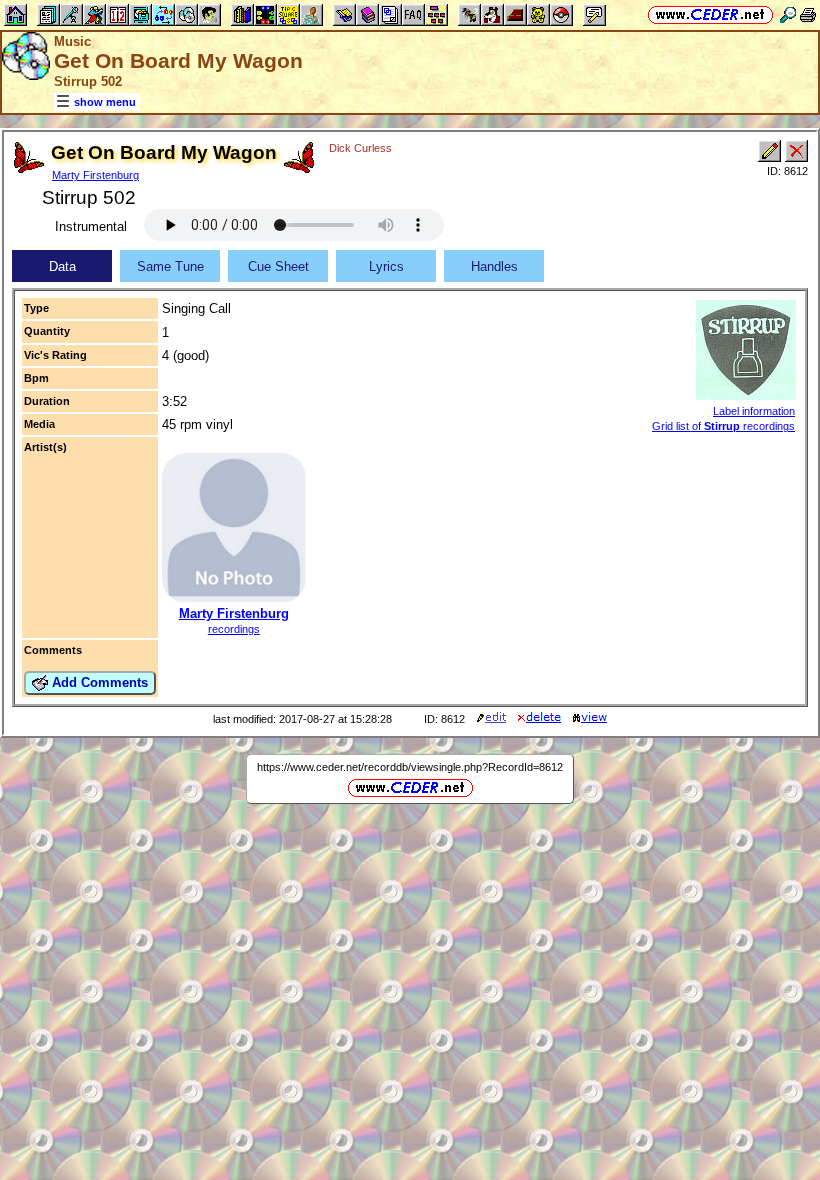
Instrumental (91, 226)
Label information (754, 411)
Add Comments (98, 682)
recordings (234, 629)
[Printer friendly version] (808, 14)
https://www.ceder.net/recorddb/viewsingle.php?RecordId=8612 (410, 767)
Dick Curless (360, 148)
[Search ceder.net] (788, 14)
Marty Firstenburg (95, 175)
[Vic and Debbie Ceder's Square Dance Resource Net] (710, 14)
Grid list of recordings (723, 426)
